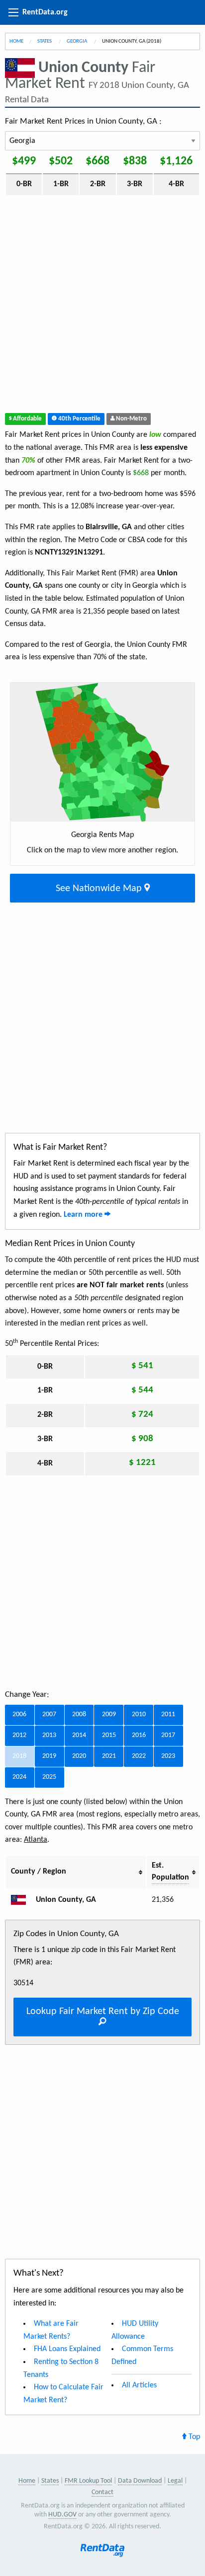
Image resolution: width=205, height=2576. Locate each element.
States (45, 41)
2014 (79, 1735)
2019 (49, 1756)
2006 (19, 1714)
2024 (19, 1777)
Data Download (140, 2481)
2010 (139, 1714)
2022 (139, 1756)
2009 (109, 1714)
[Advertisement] (102, 306)
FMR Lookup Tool (88, 2481)
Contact (102, 2492)
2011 (168, 1714)
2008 (79, 1714)
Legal (175, 2481)
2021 (109, 1756)
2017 (168, 1735)
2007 (49, 1714)
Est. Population (170, 1872)
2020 (79, 1756)
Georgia (77, 41)
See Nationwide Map (100, 889)
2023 (168, 1756)
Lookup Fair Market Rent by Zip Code (103, 2012)
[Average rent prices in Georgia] (22, 1900)
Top (193, 2437)
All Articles (139, 2385)
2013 (49, 1735)
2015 (109, 1735)
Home (16, 41)
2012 (19, 1735)
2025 (49, 1777)
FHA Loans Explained (67, 2349)
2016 (139, 1735)
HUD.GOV (62, 2515)
